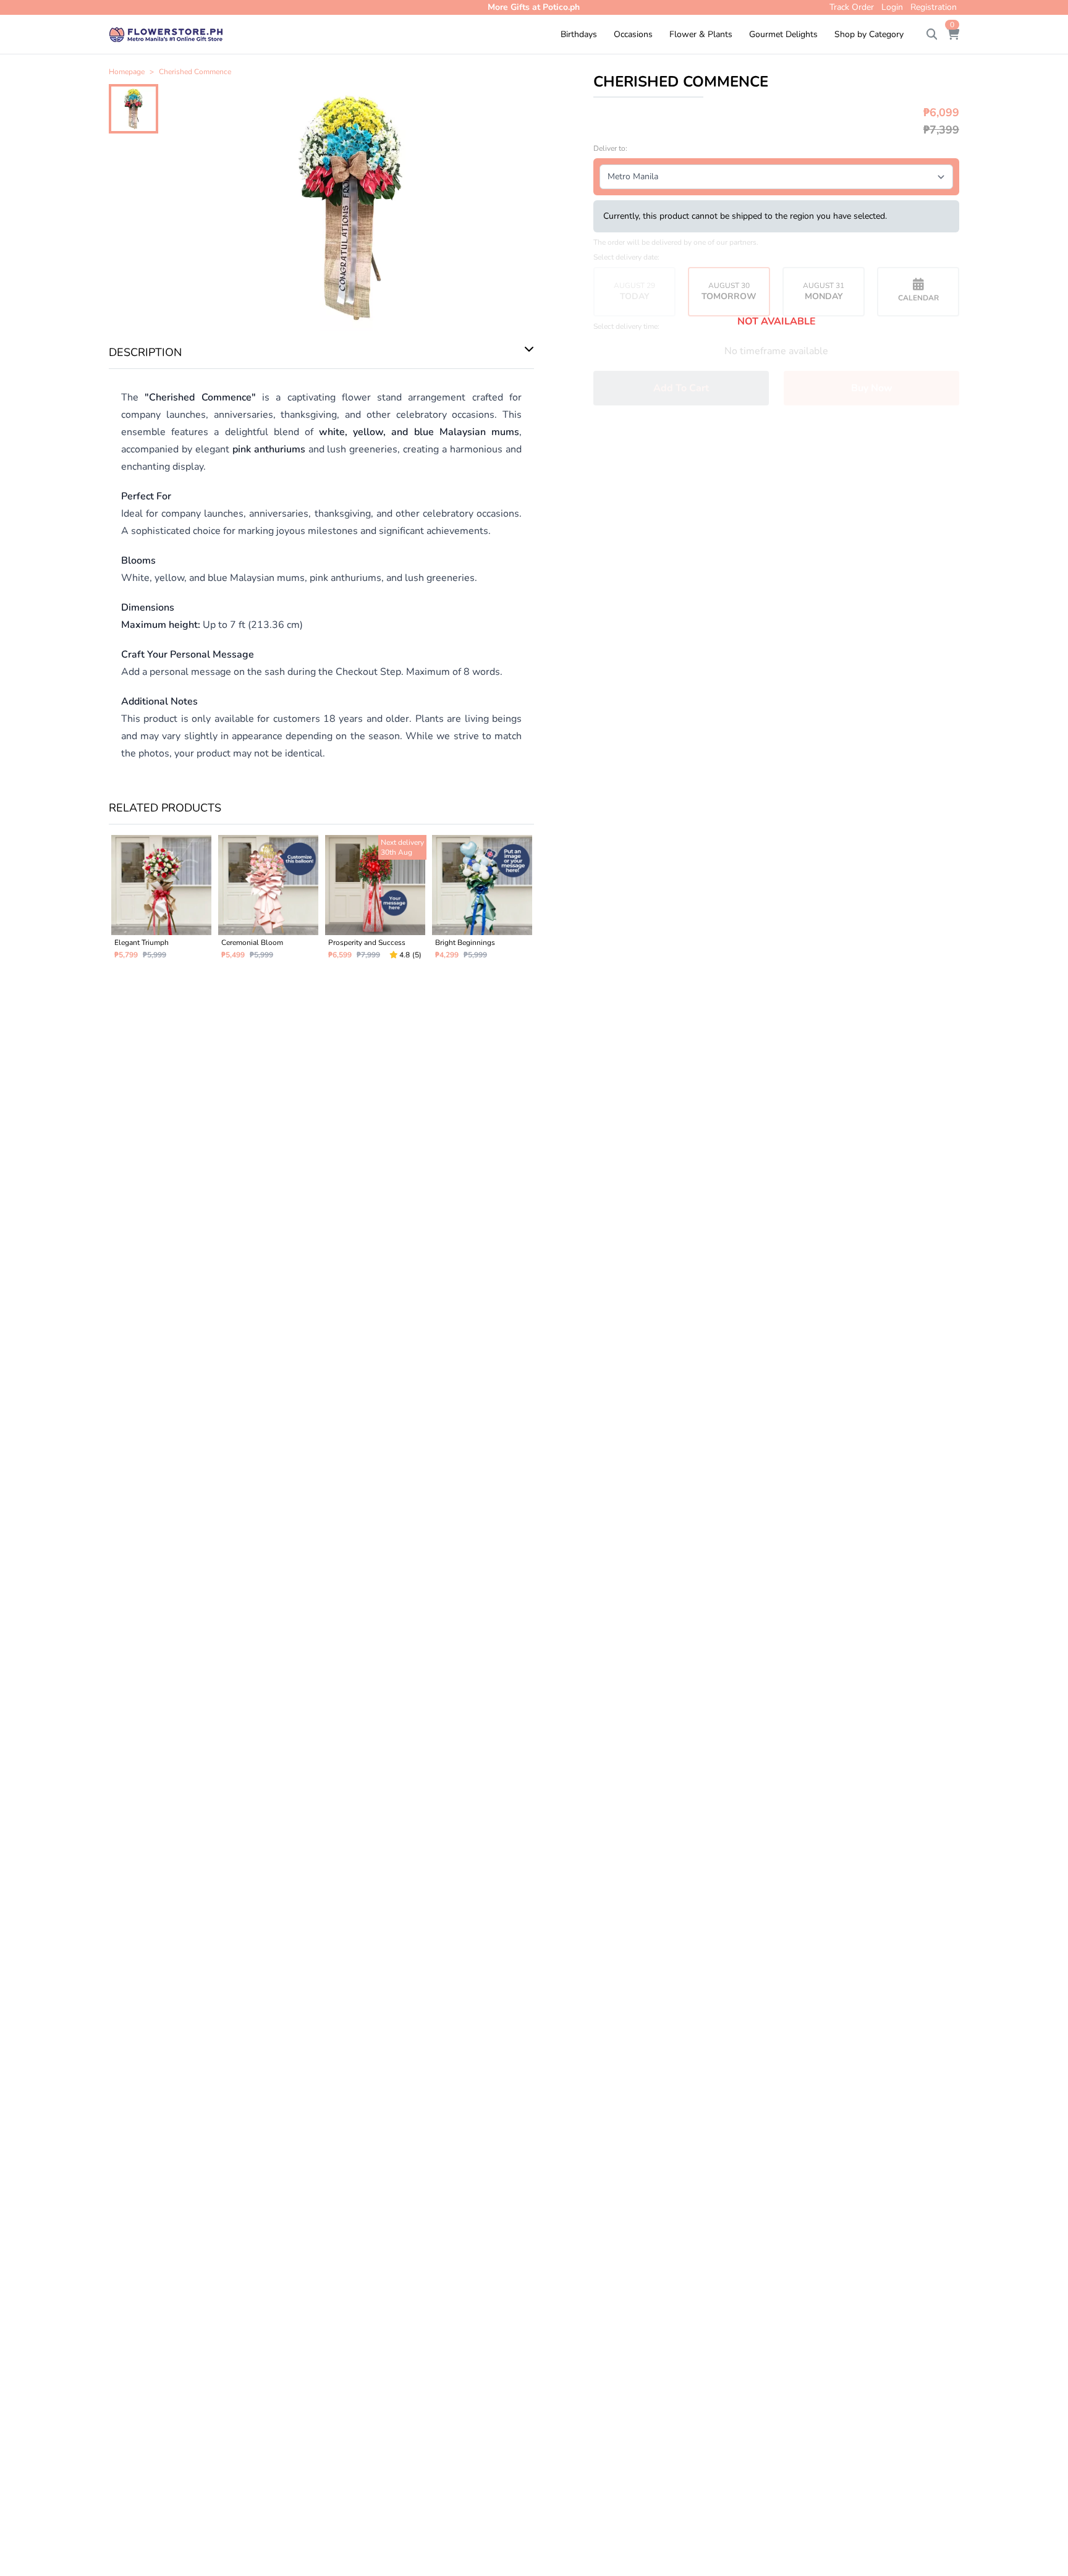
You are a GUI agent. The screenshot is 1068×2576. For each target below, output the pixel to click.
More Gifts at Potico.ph (534, 7)
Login (892, 7)
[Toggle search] (932, 35)
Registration (934, 7)
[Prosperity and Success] (375, 902)
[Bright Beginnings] (482, 902)
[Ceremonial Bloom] (268, 902)
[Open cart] (953, 35)
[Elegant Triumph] (161, 902)
